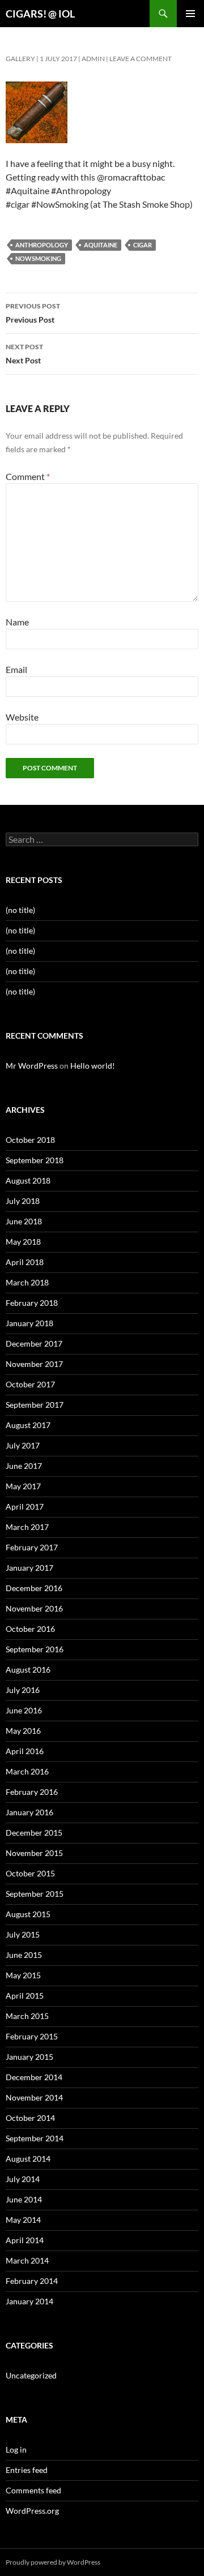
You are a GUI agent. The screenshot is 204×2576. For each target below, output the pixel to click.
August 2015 (28, 1914)
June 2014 (24, 2199)
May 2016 (23, 1731)
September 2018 (35, 1160)
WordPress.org (32, 2511)
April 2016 (25, 1751)
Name (17, 622)
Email (16, 669)
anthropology (42, 245)
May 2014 (23, 2220)
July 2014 (23, 2179)
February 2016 (32, 1792)
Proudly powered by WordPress (53, 2562)
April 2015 (25, 1996)
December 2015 (34, 1833)
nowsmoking (38, 258)
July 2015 (23, 1934)
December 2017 (34, 1343)
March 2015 (27, 2016)
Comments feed (33, 2490)
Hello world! (93, 1066)
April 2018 (25, 1262)
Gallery (20, 59)
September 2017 (35, 1405)
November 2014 (34, 2097)
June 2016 (24, 1710)
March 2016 (27, 1771)
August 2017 (28, 1425)
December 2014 (34, 2077)
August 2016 (28, 1670)
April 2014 (25, 2240)
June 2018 (24, 1221)
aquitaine (101, 245)
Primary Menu (190, 14)
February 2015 (32, 2036)
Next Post (24, 354)
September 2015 (35, 1894)
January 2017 (29, 1568)
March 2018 (27, 1282)
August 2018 (28, 1180)
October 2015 (30, 1873)
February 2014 (32, 2281)
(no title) (20, 910)
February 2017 (32, 1547)
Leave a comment (141, 59)
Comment (28, 476)
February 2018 (32, 1303)
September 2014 (35, 2138)
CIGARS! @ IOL (40, 14)
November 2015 (34, 1853)
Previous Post (33, 313)
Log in (16, 2449)
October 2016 (30, 1629)
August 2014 (28, 2159)
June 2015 (24, 1955)
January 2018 (29, 1323)
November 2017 (34, 1364)
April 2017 (25, 1506)
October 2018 (30, 1140)
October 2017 (30, 1384)
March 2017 (27, 1527)
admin (93, 59)
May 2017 (23, 1486)
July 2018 (23, 1201)
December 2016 (34, 1588)
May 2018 (23, 1242)
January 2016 (29, 1812)
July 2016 (23, 1690)
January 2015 (29, 2057)
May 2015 (23, 1975)
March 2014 (27, 2260)
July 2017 (23, 1445)
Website (22, 717)
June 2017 (24, 1466)
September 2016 (35, 1649)
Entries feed (27, 2470)
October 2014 (30, 2118)
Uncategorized (31, 2375)
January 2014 (29, 2301)
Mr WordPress (32, 1066)
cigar (143, 245)
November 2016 (34, 1608)
